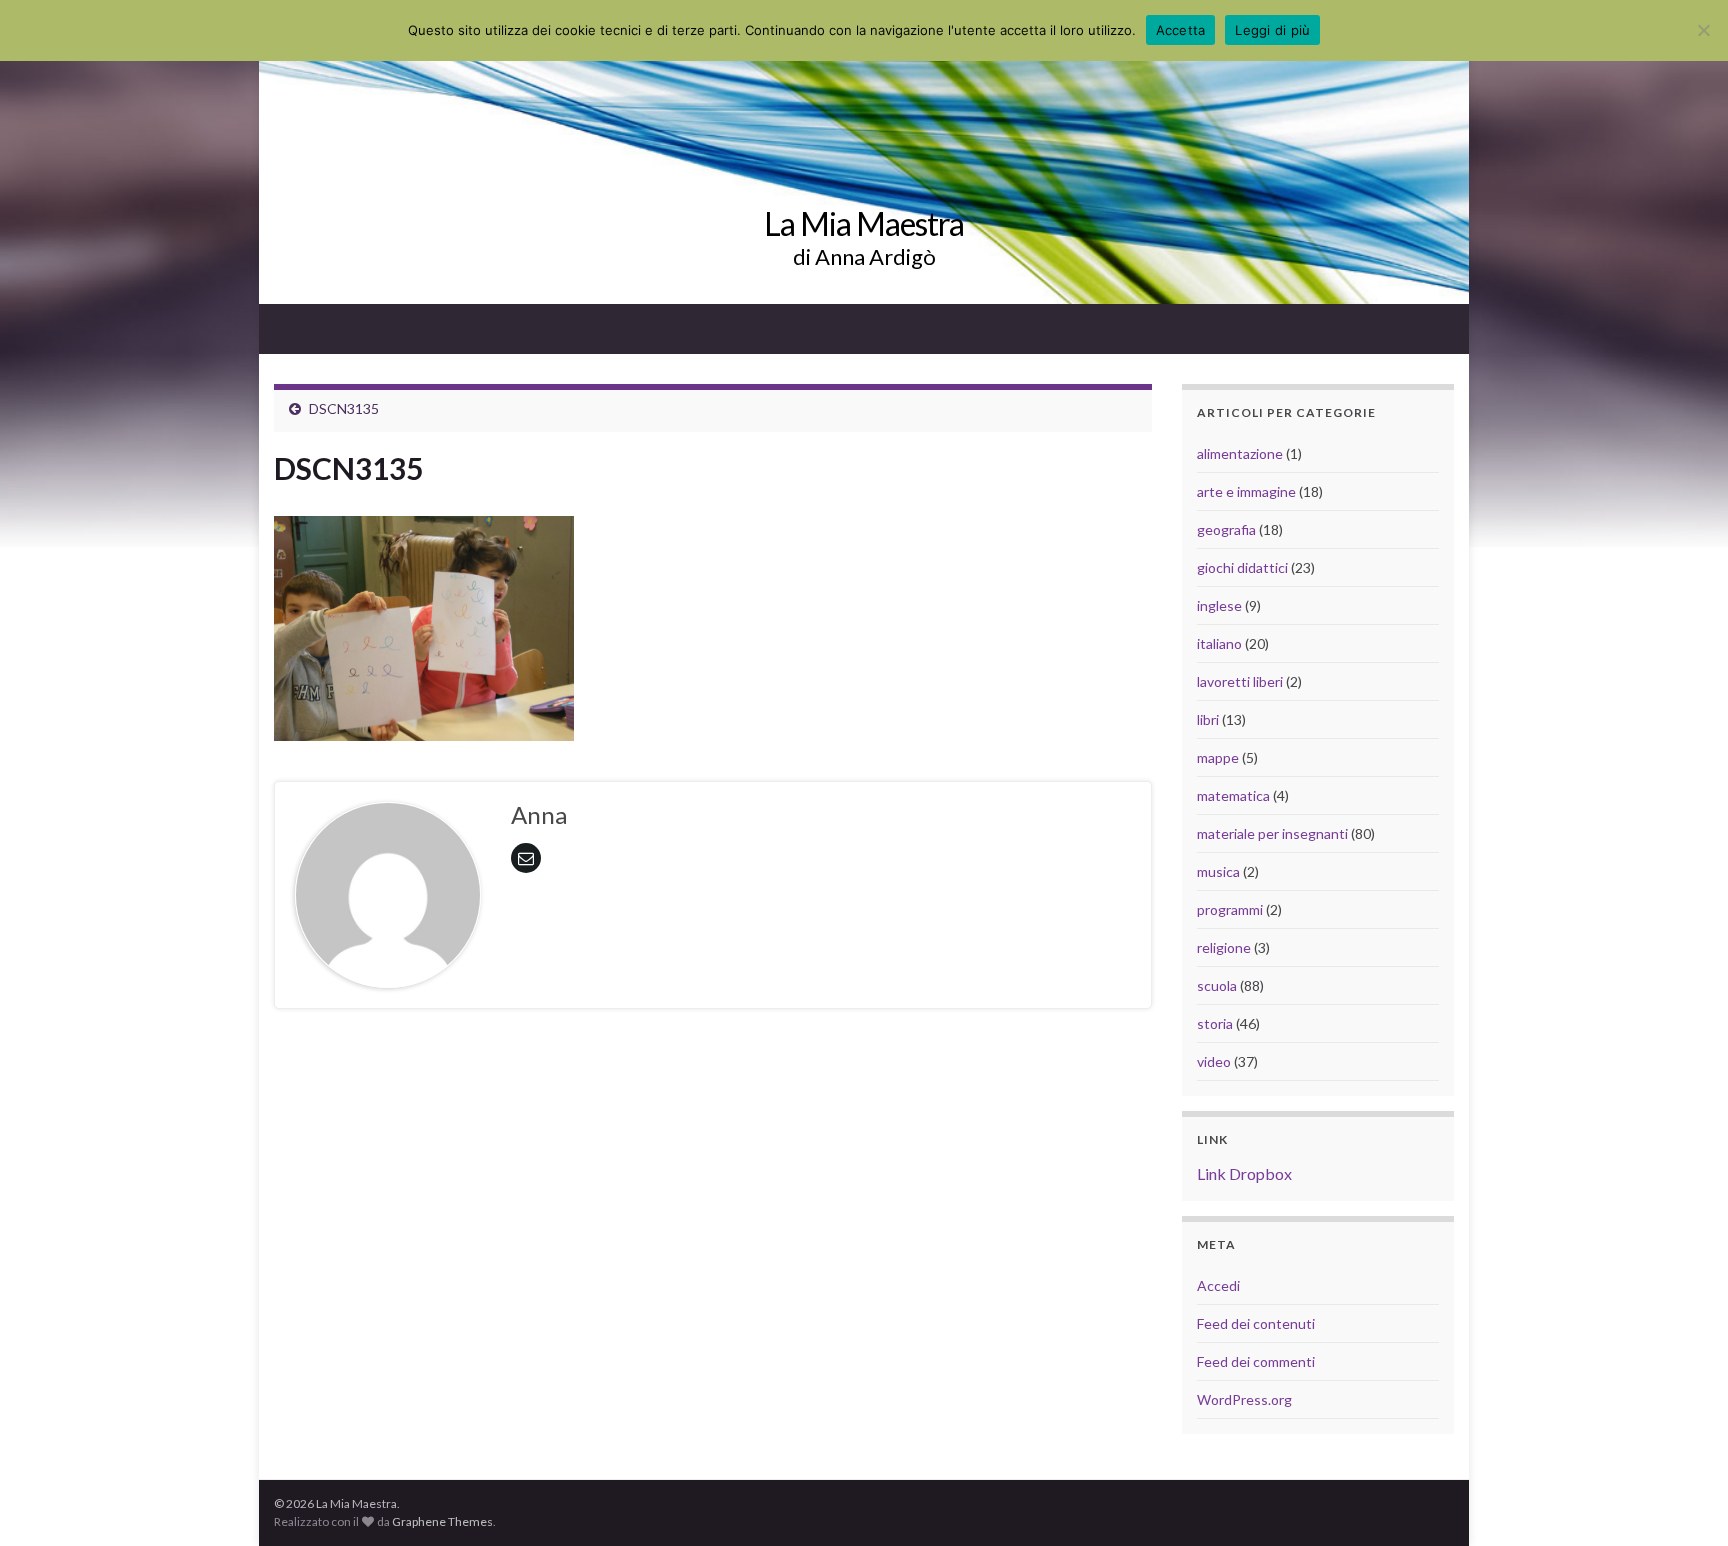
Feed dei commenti (1256, 1361)
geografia (1226, 529)
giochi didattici (1242, 567)
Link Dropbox (1244, 1173)
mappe (1218, 757)
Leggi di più (1272, 30)
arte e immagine (1246, 491)
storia (1215, 1023)
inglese (1219, 605)
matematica (1233, 795)
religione (1224, 947)
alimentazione (1240, 453)
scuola (1217, 985)
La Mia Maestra (864, 223)
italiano (1219, 643)
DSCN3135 (344, 408)
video (1214, 1061)
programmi (1230, 909)
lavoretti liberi (1240, 681)
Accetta (1181, 30)
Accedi (1218, 1285)
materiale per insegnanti (1272, 833)
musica (1218, 871)
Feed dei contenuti (1256, 1323)
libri (1208, 719)
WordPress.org (1244, 1399)
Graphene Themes (442, 1521)
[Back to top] (1683, 1501)
